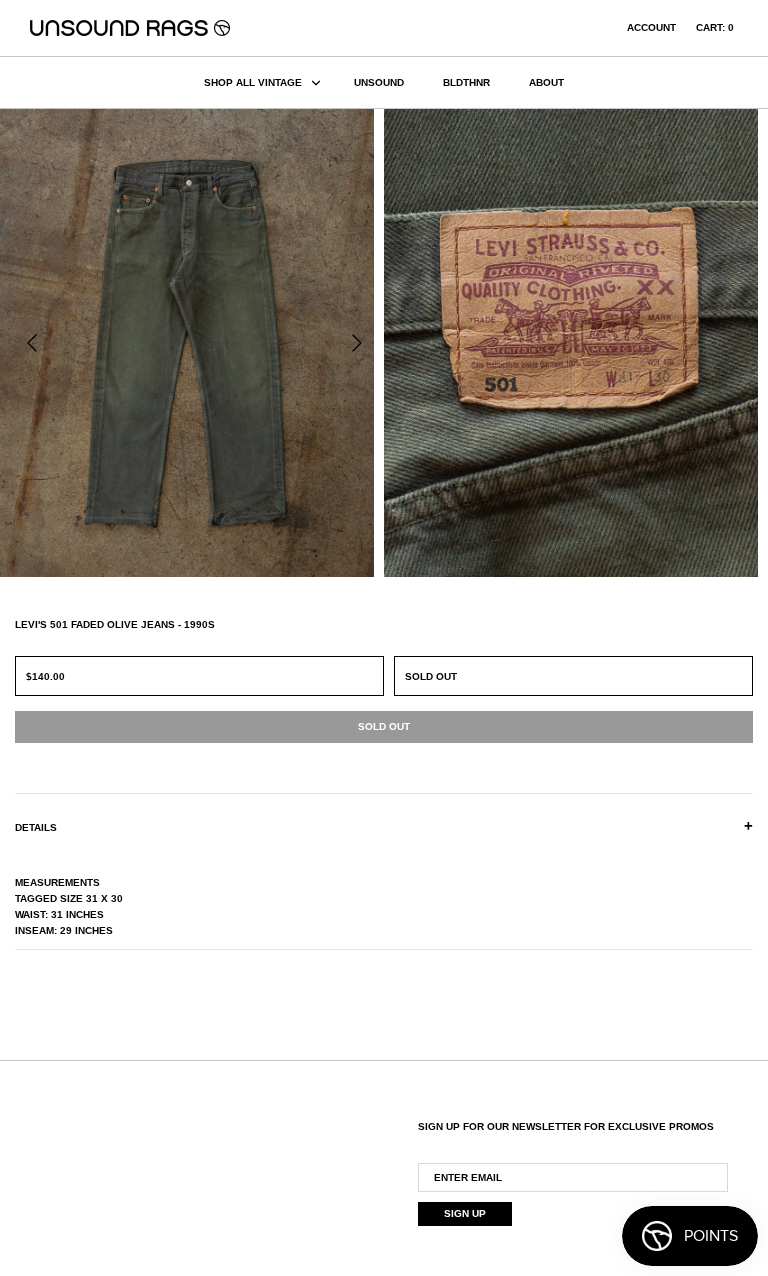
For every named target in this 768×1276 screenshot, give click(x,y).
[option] (192, 343)
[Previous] (32, 343)
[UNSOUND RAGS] (130, 28)
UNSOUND (379, 82)
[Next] (357, 343)
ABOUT (546, 82)
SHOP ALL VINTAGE (253, 82)
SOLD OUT (431, 676)
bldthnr (466, 82)
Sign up (465, 1213)
